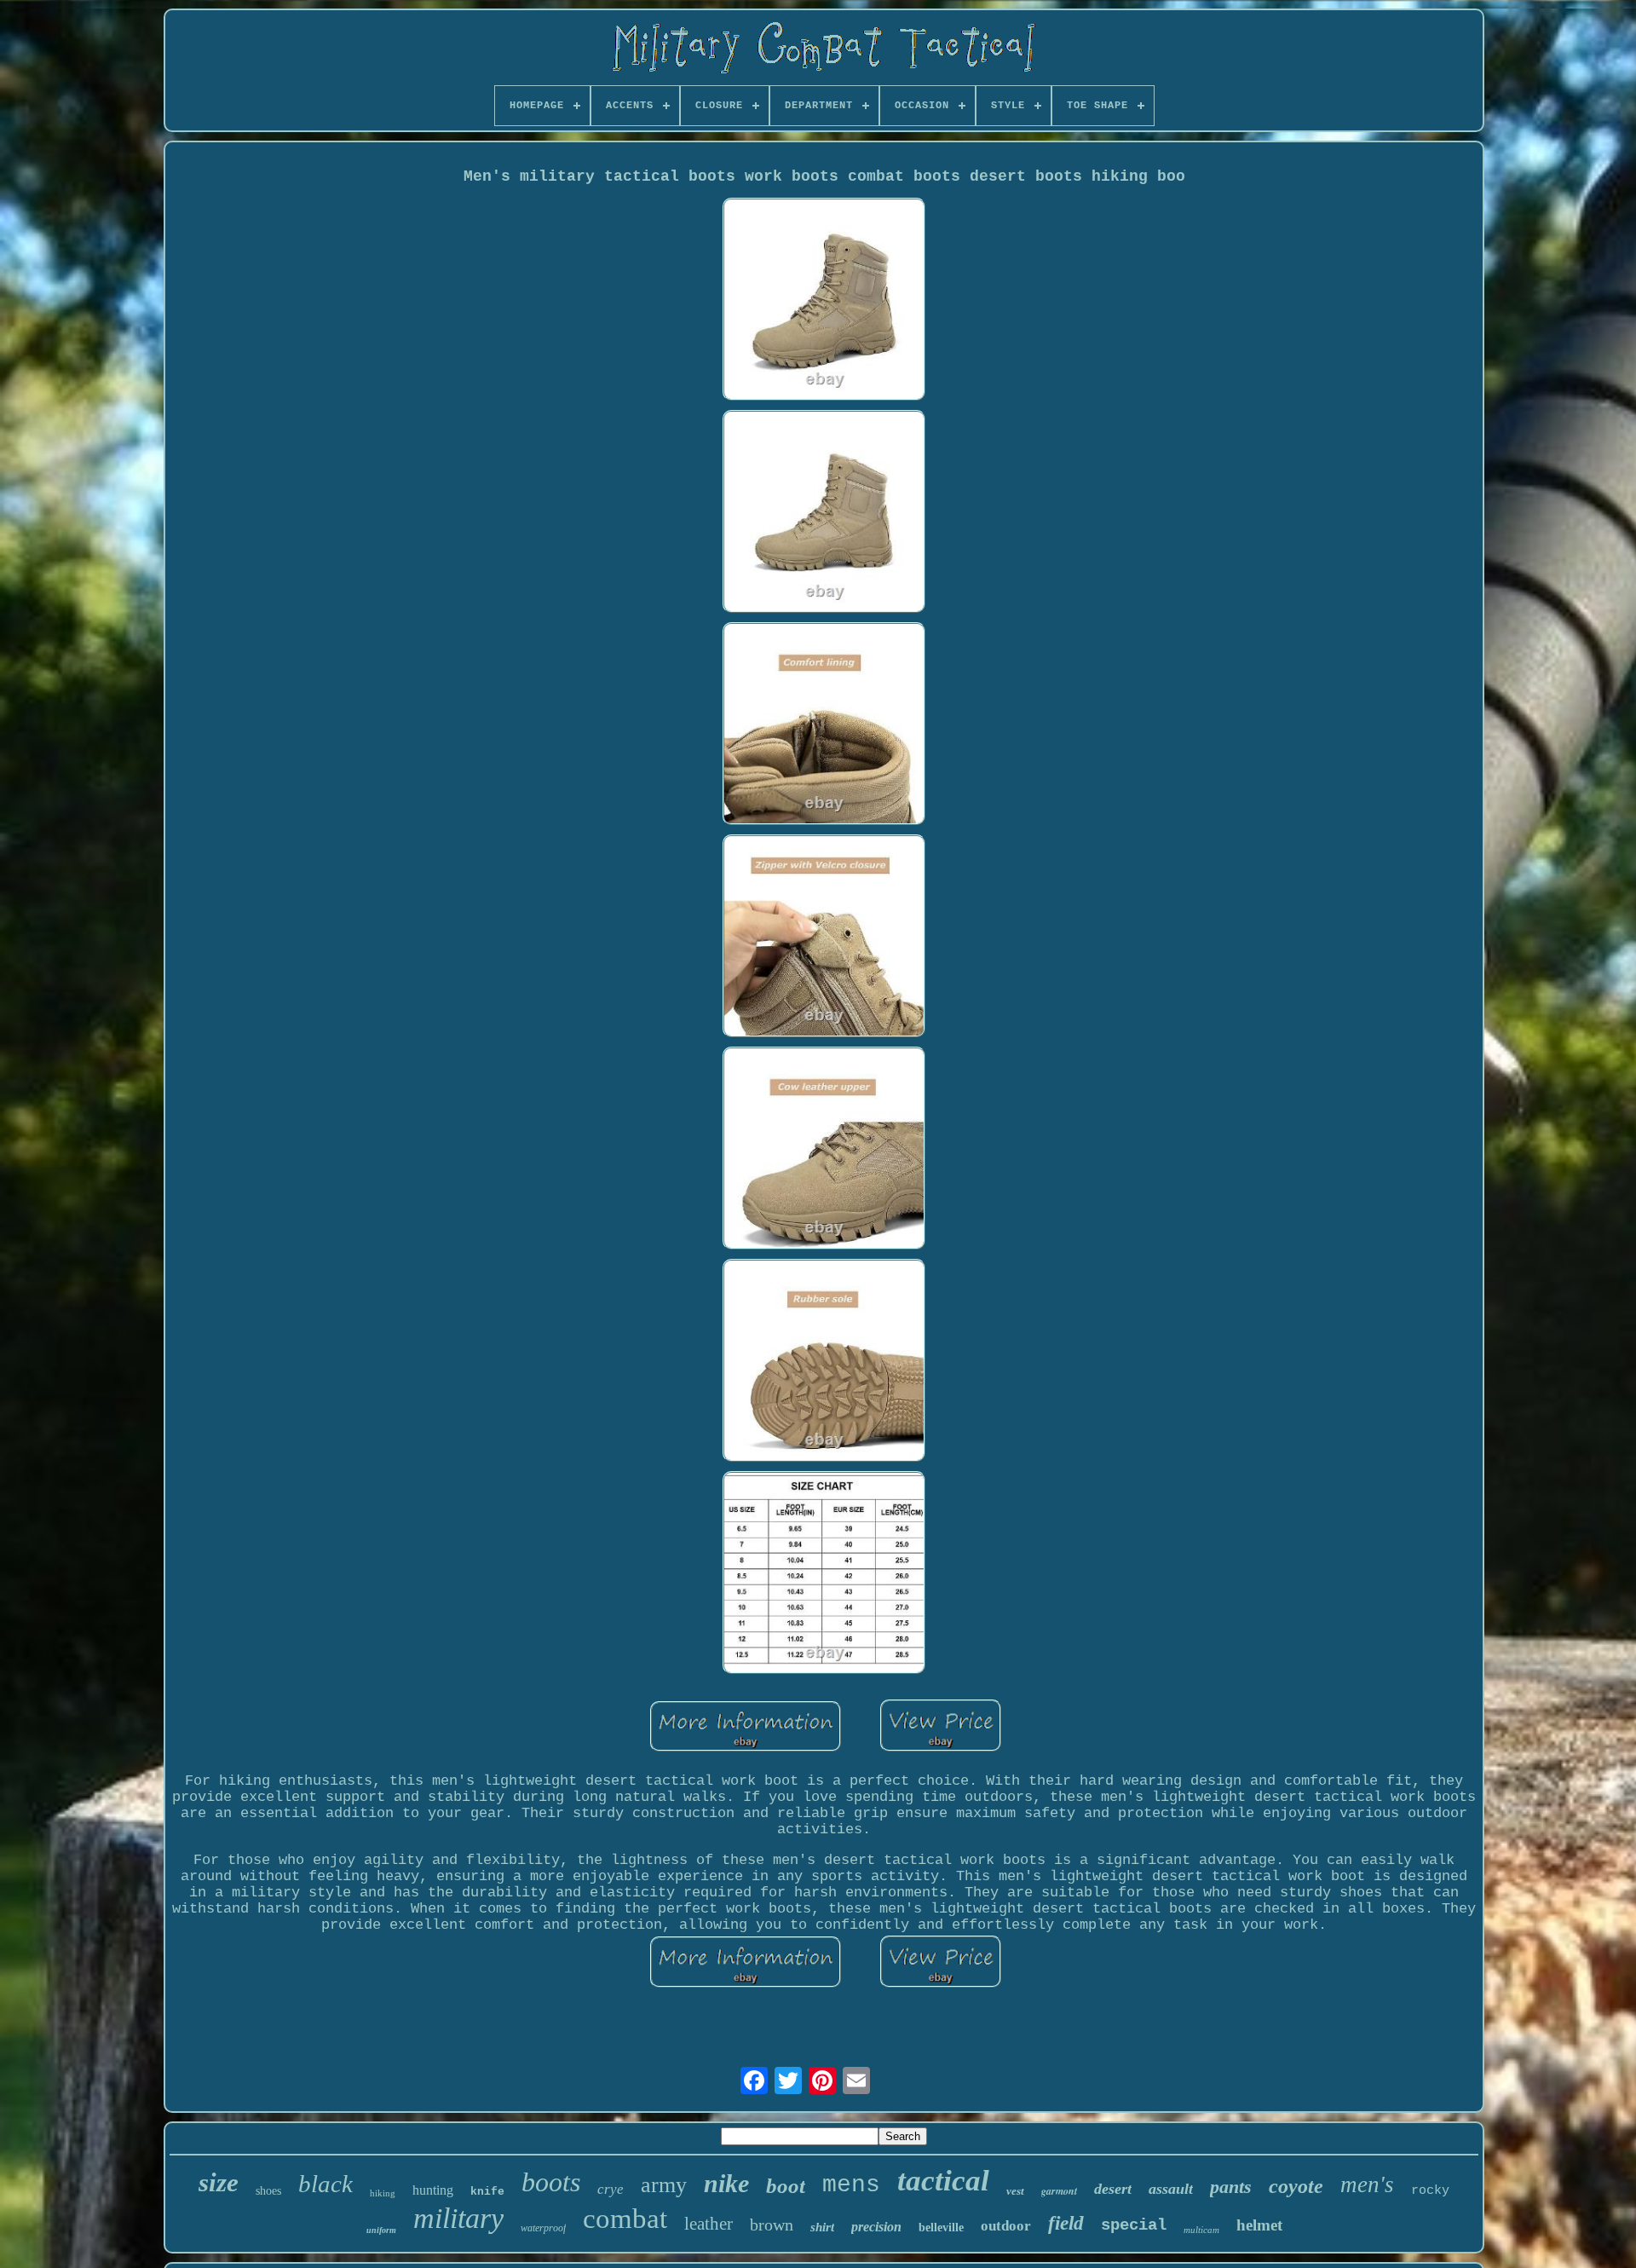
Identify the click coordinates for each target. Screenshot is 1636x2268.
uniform (381, 2230)
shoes (268, 2191)
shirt (822, 2227)
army (664, 2185)
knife (487, 2192)
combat (625, 2219)
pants (1231, 2187)
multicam (1201, 2230)
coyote (1296, 2186)
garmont (1059, 2191)
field (1066, 2223)
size (219, 2182)
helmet (1259, 2225)
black (325, 2184)
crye (611, 2189)
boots (551, 2182)
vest (1015, 2191)
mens (851, 2185)
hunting (433, 2190)
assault (1171, 2189)
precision (876, 2227)
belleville (941, 2228)
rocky (1430, 2191)
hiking (383, 2193)
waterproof (543, 2228)
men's (1367, 2184)
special (1134, 2225)
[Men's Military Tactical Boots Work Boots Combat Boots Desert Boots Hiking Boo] (824, 301)
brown (772, 2225)
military (458, 2218)
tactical (943, 2181)
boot (786, 2186)
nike (726, 2183)
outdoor (1006, 2226)
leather (709, 2224)
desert (1113, 2189)
